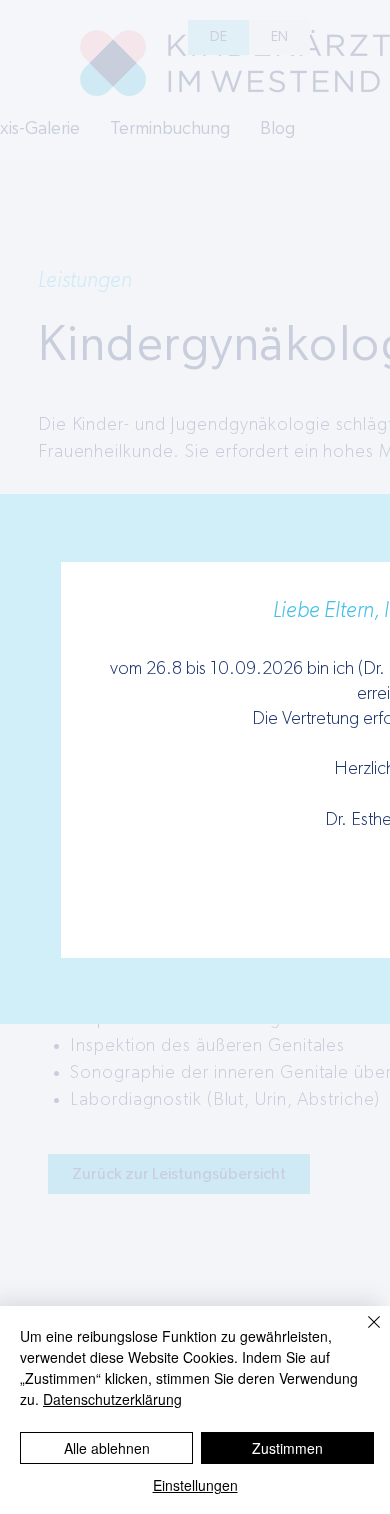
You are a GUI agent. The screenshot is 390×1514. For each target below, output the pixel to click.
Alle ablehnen (107, 1448)
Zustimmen (287, 1448)
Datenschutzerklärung (112, 1399)
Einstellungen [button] (195, 1485)
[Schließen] (362, 1334)
